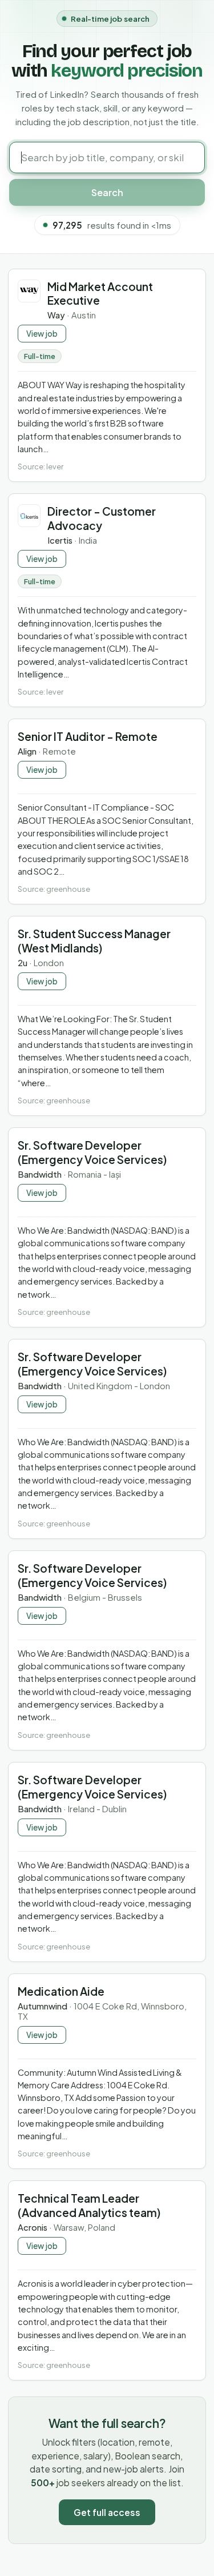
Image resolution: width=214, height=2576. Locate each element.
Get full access (107, 2512)
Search (107, 192)
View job (42, 334)
